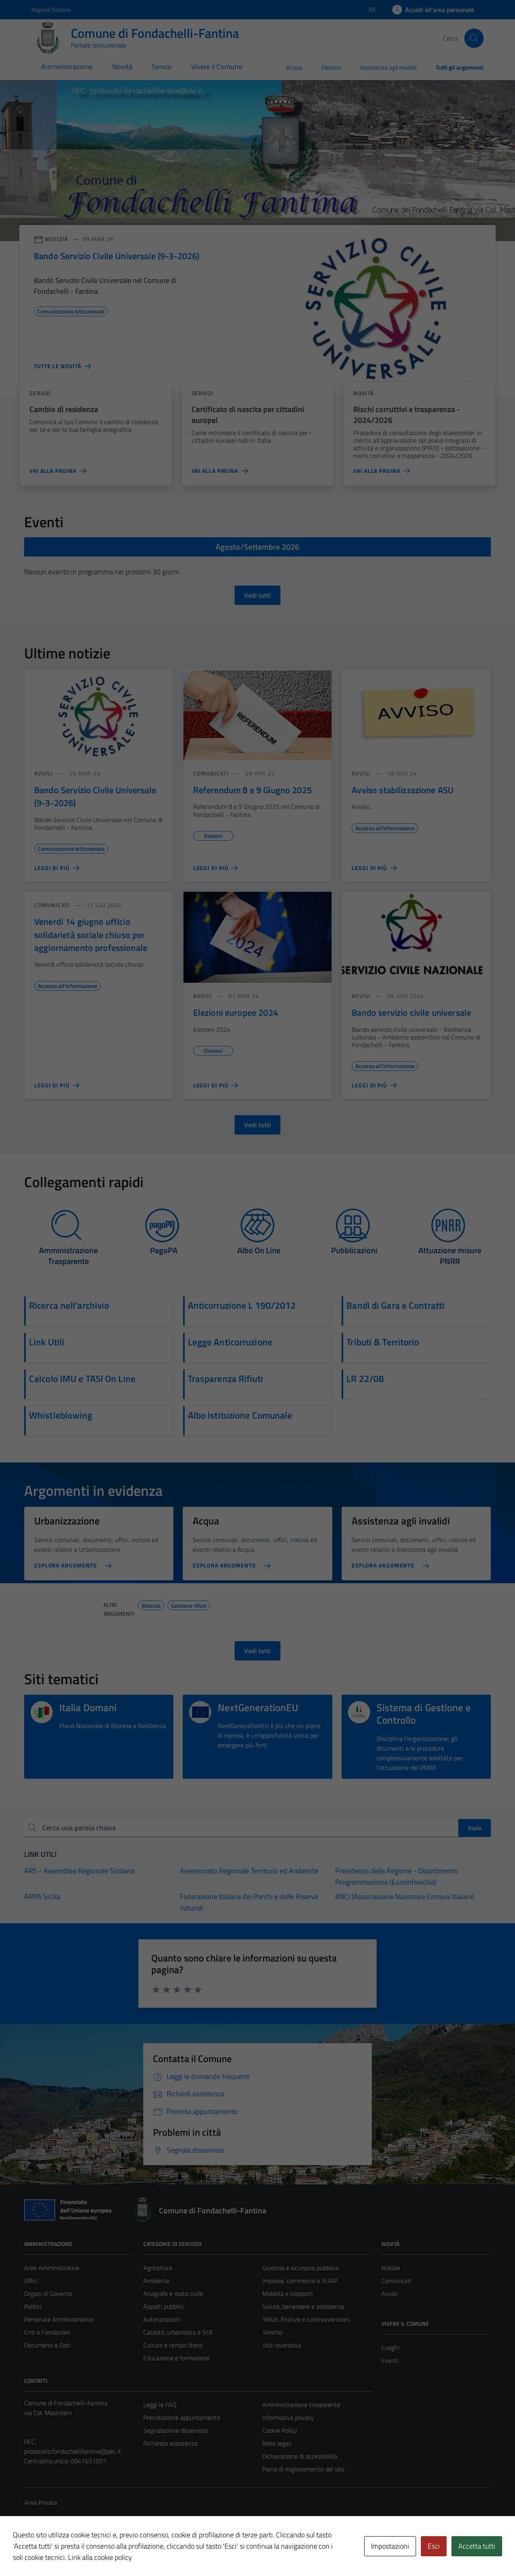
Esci (434, 2546)
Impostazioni (390, 2546)
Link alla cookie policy (100, 2557)
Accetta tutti (477, 2546)
